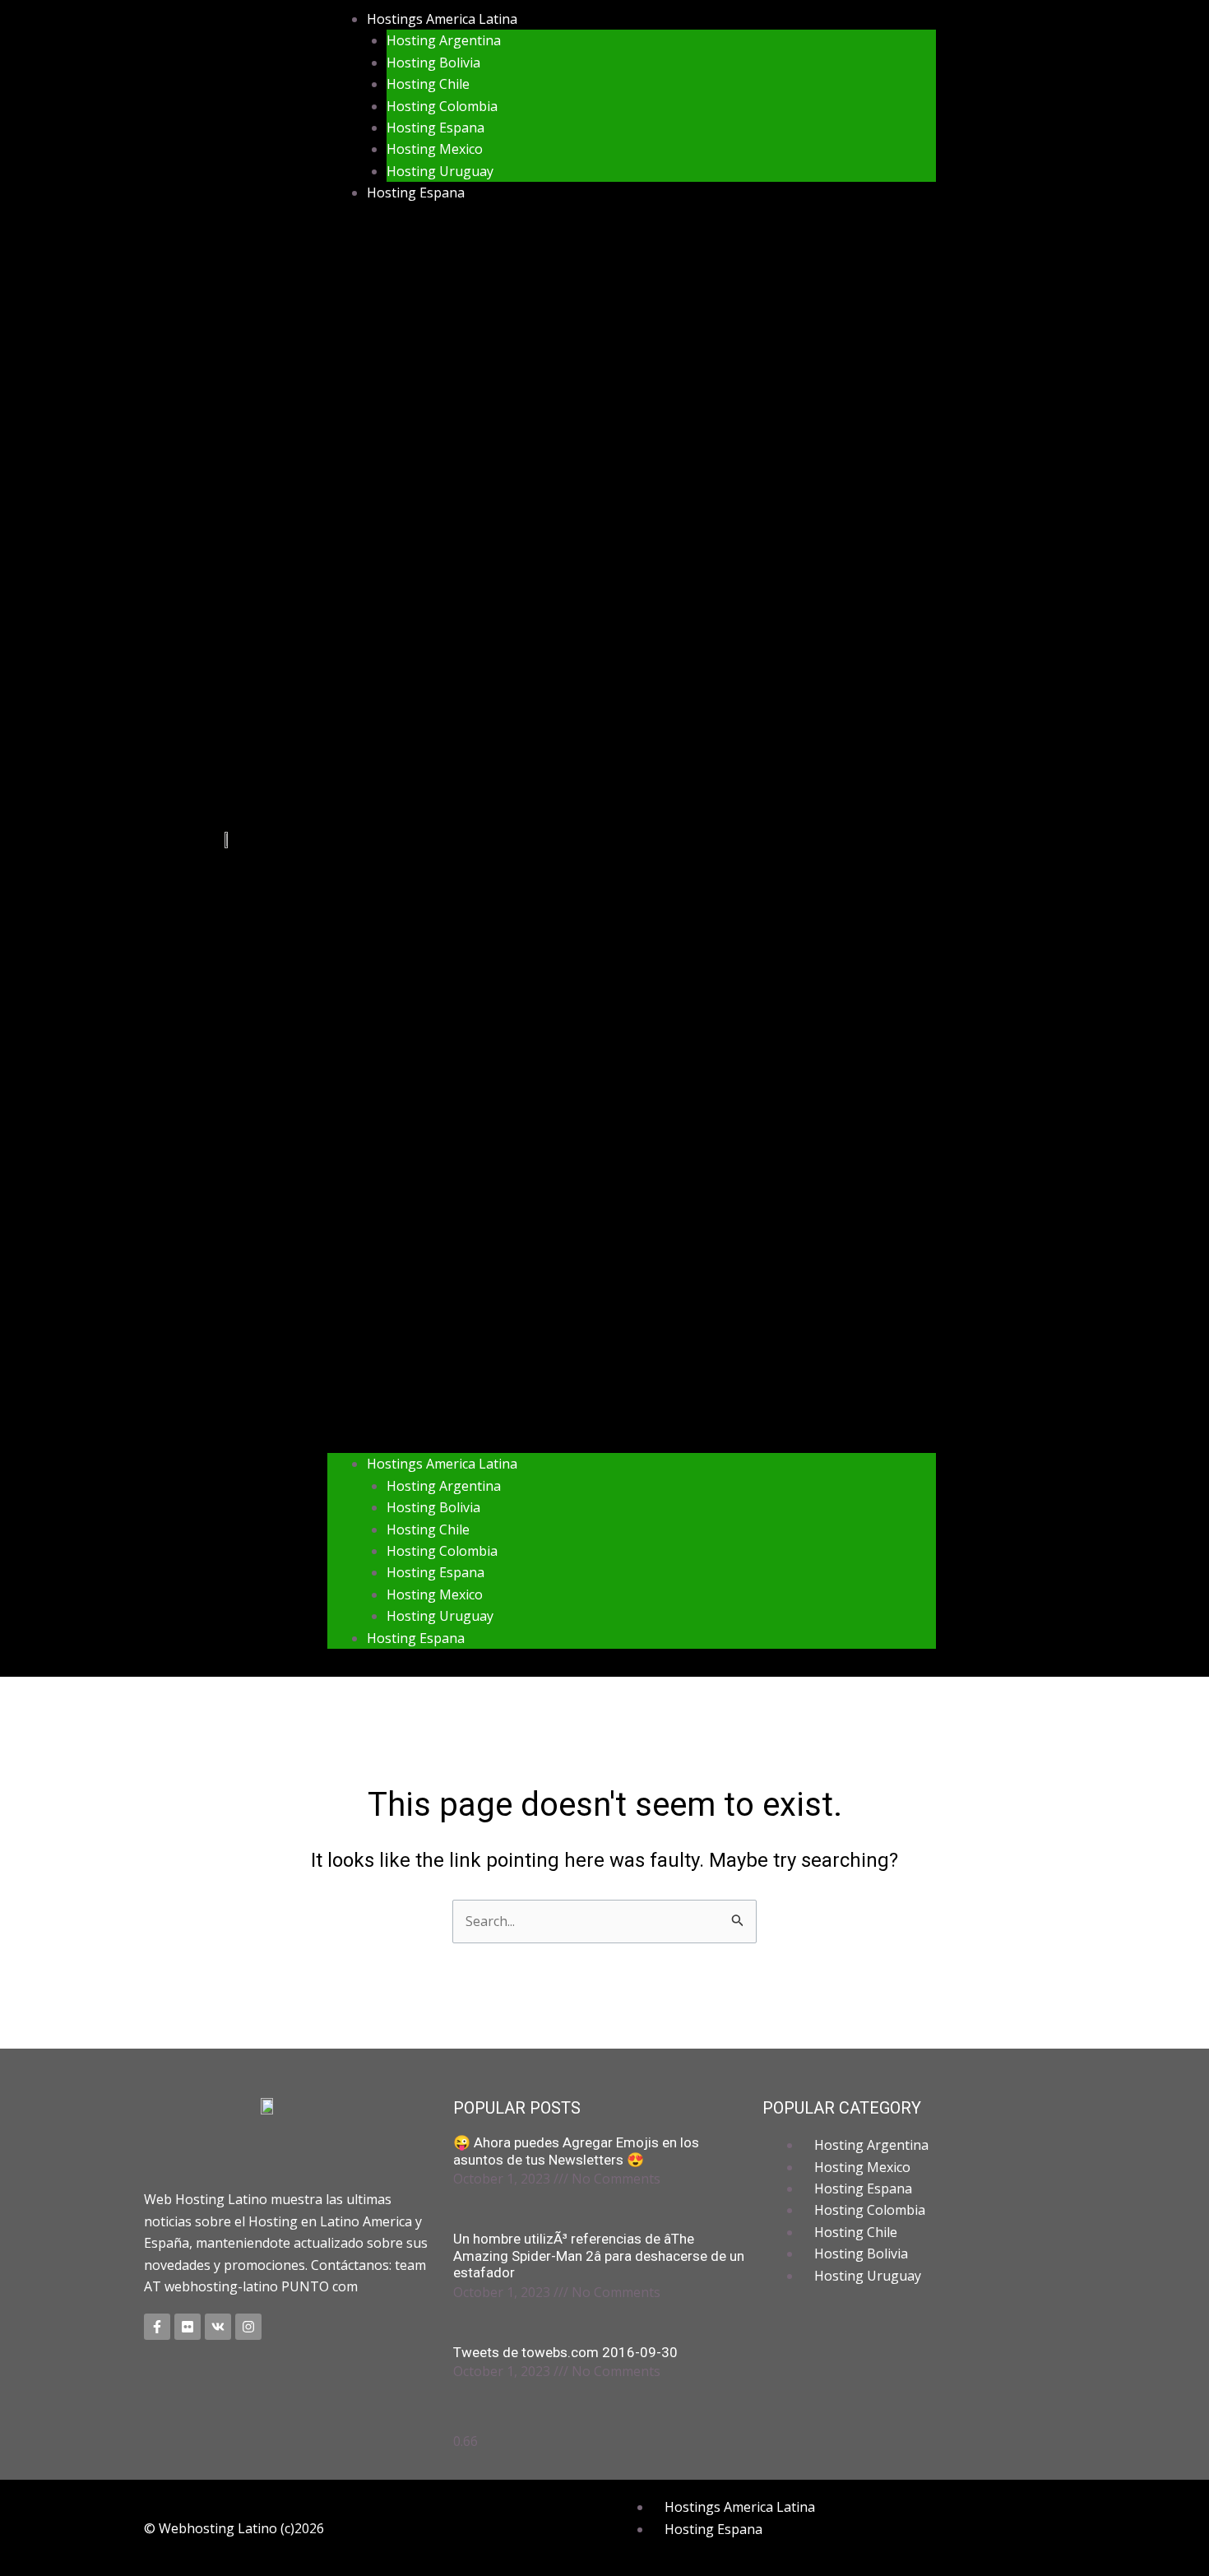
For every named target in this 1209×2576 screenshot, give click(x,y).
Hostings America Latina (442, 19)
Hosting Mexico (435, 149)
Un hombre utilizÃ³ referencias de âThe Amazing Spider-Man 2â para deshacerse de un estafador (599, 2256)
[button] (632, 839)
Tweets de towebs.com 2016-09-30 (565, 2352)
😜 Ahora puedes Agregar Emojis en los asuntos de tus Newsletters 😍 (576, 2151)
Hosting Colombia (442, 106)
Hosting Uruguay (440, 171)
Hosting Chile (428, 84)
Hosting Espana (435, 128)
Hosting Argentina (444, 40)
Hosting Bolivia (433, 63)
